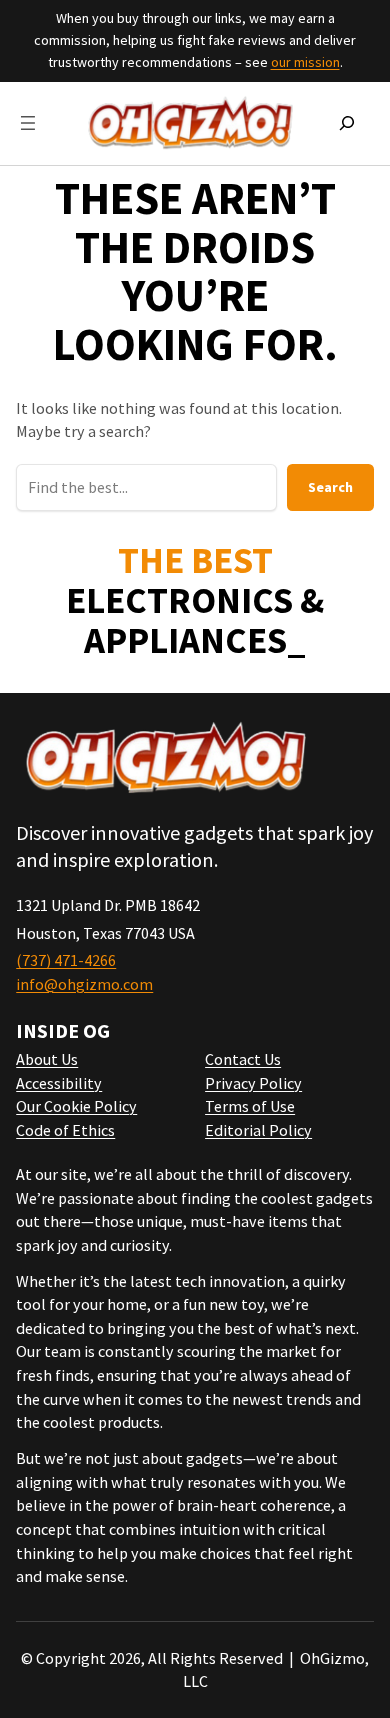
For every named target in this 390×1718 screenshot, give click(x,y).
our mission (305, 62)
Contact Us (243, 1059)
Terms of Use (250, 1106)
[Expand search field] (347, 123)
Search (330, 487)
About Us (47, 1059)
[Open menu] (28, 123)
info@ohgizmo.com (84, 984)
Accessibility (59, 1083)
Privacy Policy (253, 1083)
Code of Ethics (65, 1130)
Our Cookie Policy (76, 1106)
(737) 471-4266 (66, 960)
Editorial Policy (258, 1130)
